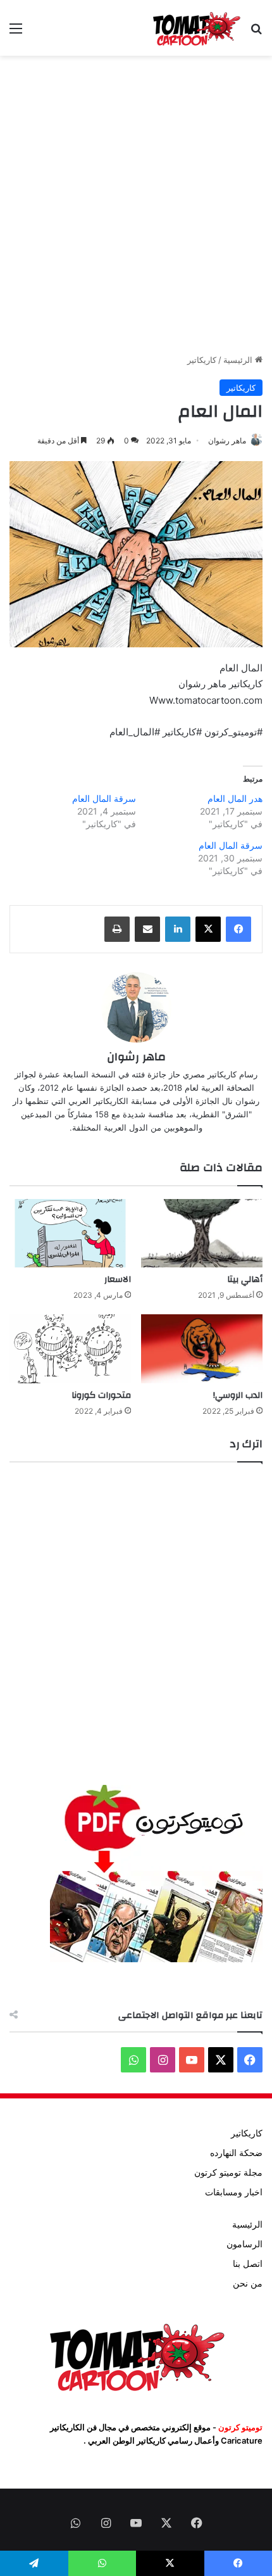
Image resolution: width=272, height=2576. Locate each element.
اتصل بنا (248, 2264)
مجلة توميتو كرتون (228, 2173)
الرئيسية (239, 360)
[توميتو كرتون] (196, 28)
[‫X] (208, 929)
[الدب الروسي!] (202, 1348)
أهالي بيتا (245, 1279)
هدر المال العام (235, 798)
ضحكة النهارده (236, 2153)
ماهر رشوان (227, 441)
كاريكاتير (202, 360)
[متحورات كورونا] (70, 1348)
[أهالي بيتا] (202, 1233)
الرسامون (244, 2244)
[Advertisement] (136, 205)
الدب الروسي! (238, 1395)
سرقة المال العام (104, 798)
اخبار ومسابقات (234, 2192)
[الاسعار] (70, 1233)
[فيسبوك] (238, 929)
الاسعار (118, 1279)
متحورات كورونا (101, 1395)
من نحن (248, 2283)
